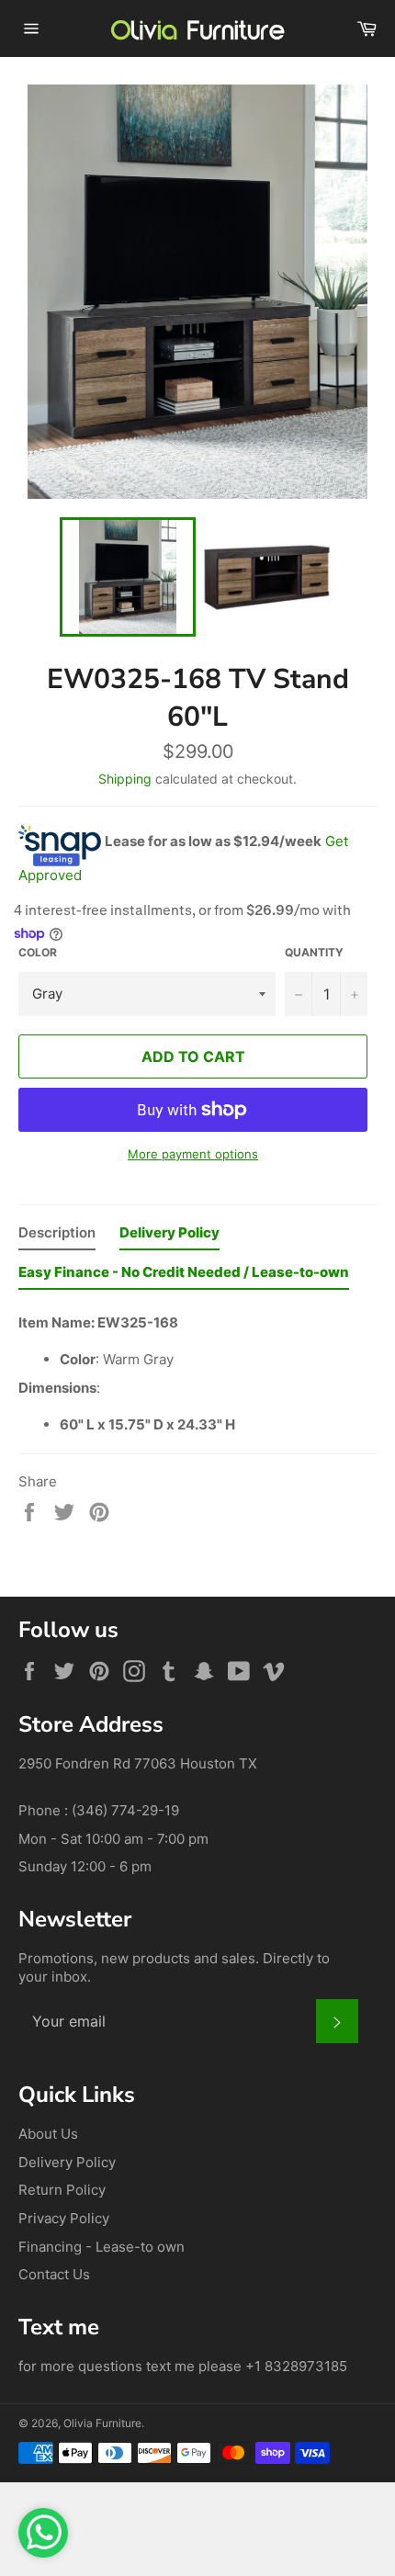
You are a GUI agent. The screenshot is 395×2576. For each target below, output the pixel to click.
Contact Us (54, 2274)
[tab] (57, 1237)
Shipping (125, 779)
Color (38, 952)
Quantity (314, 952)
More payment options (193, 1154)
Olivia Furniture (102, 2423)
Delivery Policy (67, 2162)
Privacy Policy (64, 2218)
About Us (48, 2134)
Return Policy (62, 2190)
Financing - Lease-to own (102, 2247)
